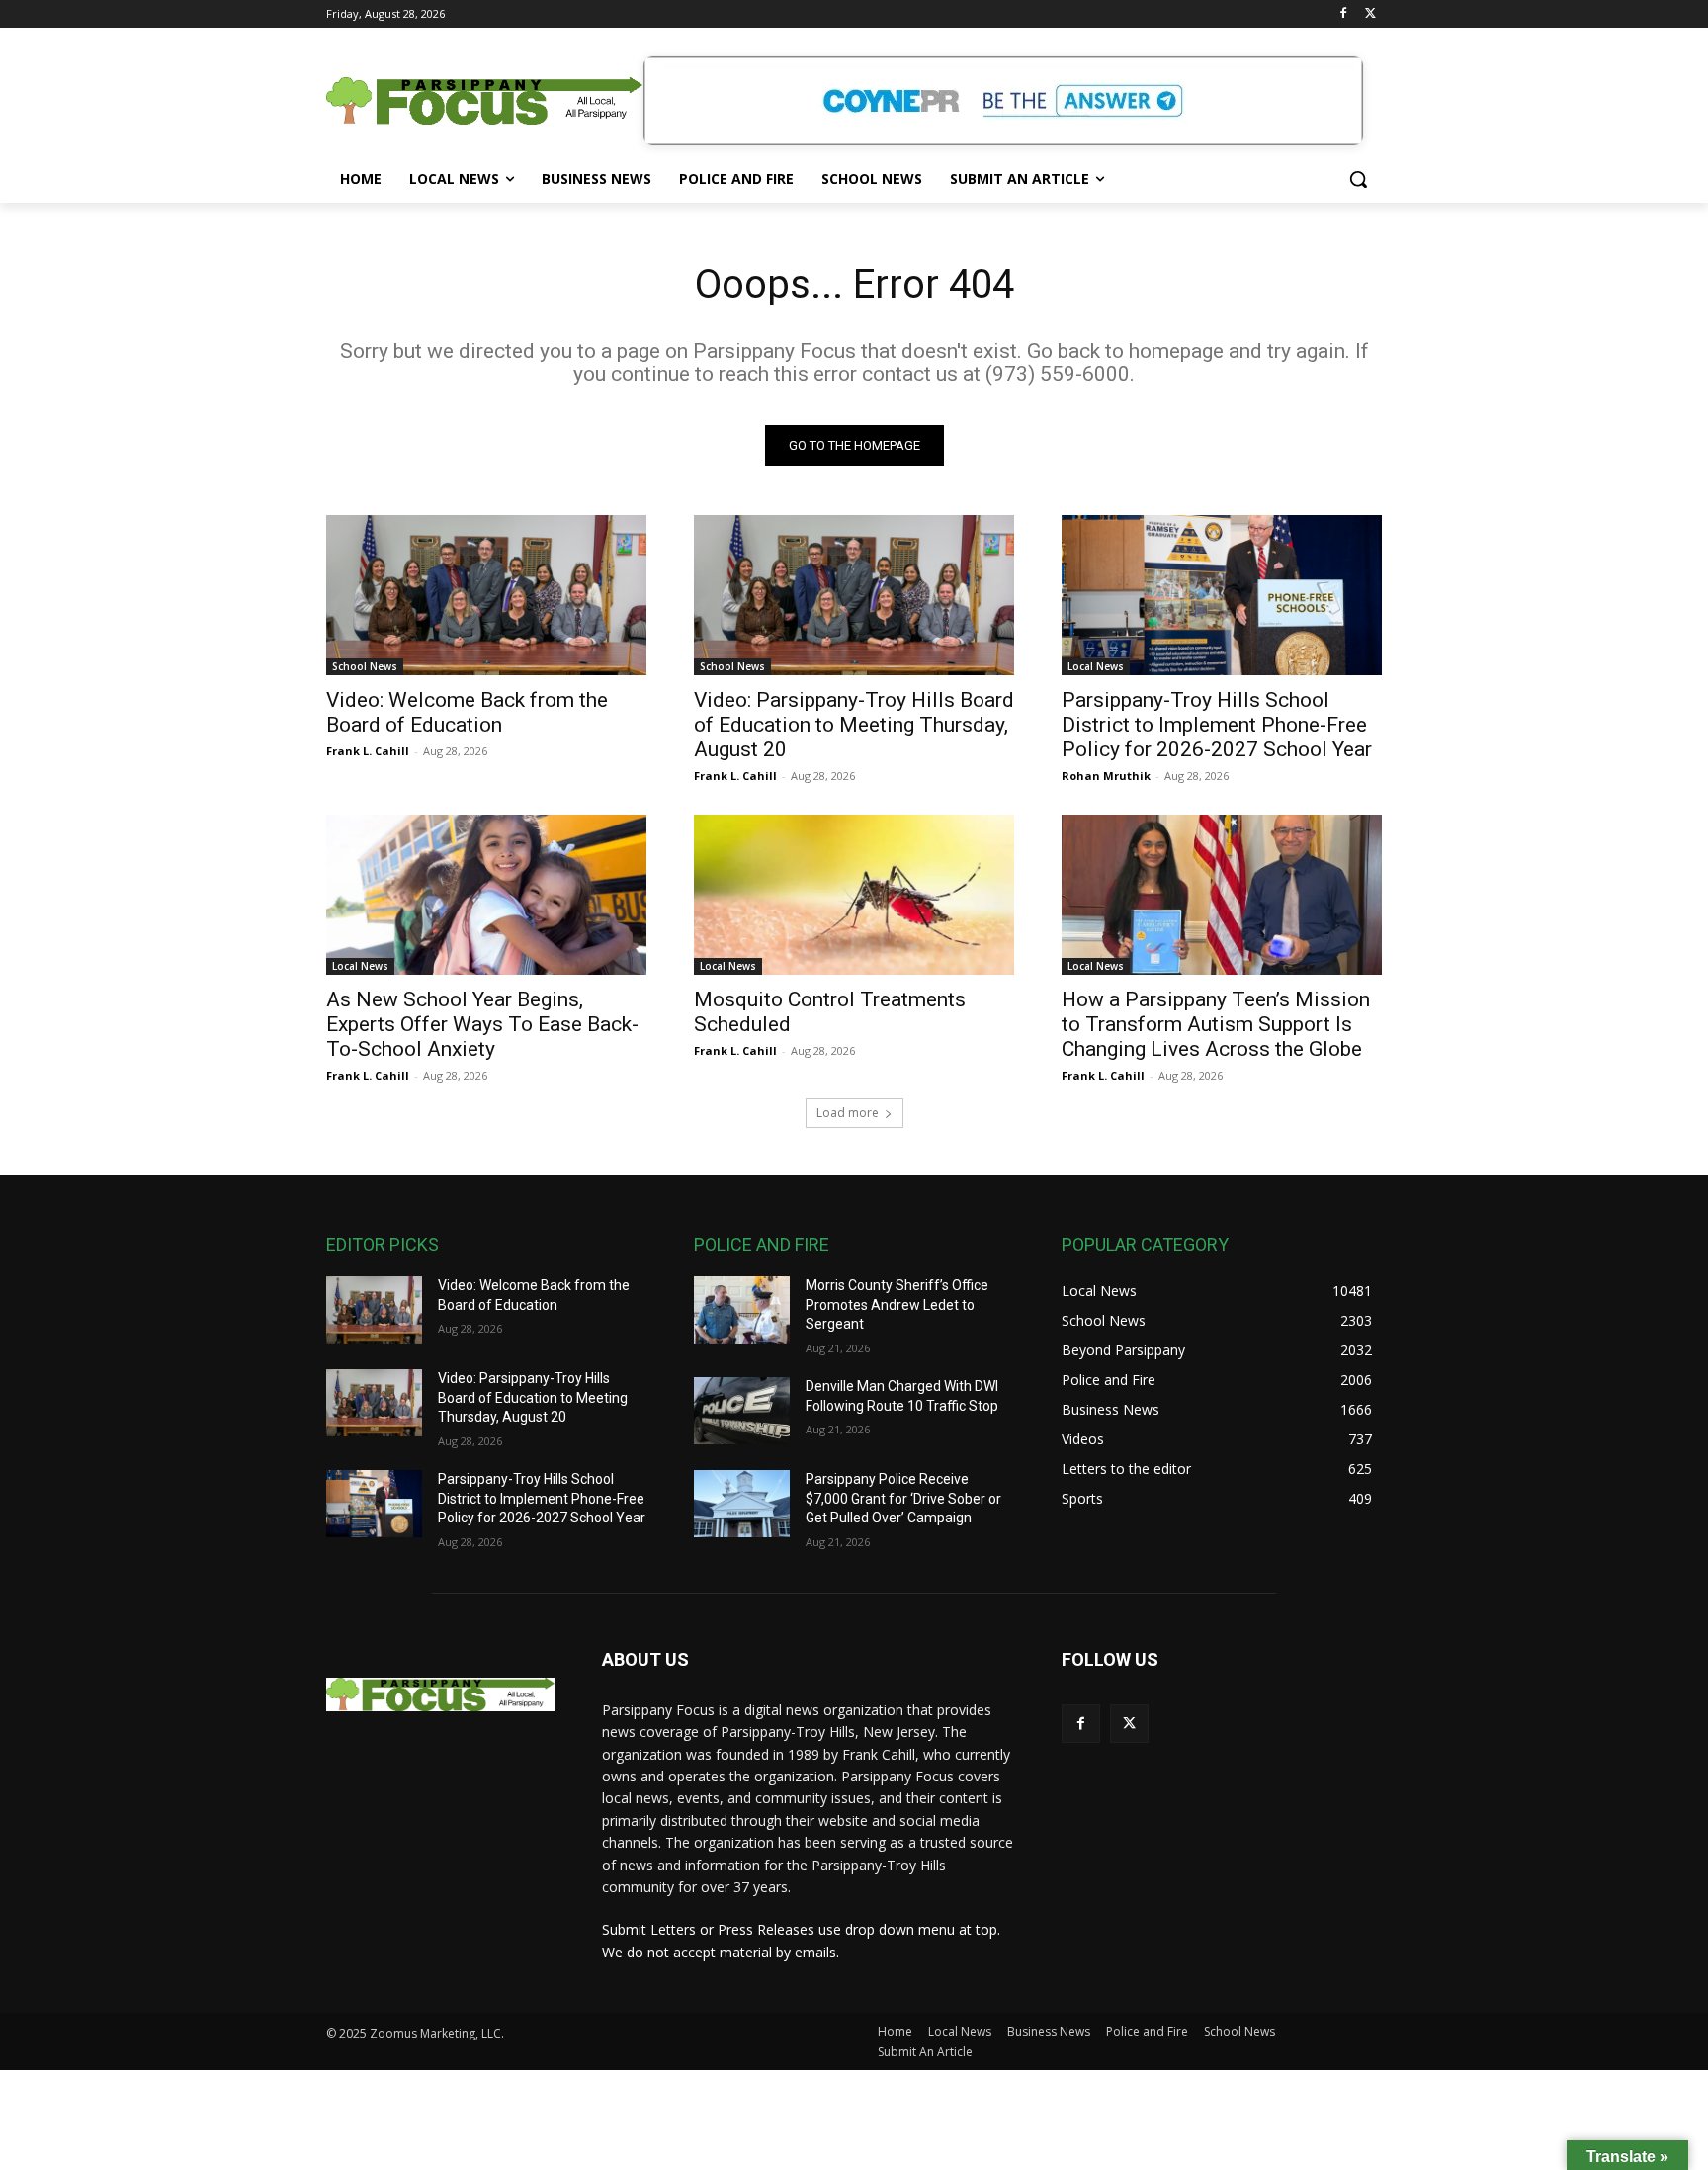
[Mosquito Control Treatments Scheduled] (854, 895)
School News (365, 666)
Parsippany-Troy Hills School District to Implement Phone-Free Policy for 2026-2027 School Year (1217, 725)
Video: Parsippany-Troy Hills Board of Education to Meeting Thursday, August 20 (854, 725)
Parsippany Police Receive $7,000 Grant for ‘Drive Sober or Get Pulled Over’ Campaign (903, 1498)
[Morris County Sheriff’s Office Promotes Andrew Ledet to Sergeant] (742, 1310)
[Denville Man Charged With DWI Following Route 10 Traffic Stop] (742, 1411)
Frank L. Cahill (368, 751)
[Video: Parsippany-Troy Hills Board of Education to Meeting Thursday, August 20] (854, 595)
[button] (1358, 179)
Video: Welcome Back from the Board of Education (467, 712)
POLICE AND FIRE (762, 1244)
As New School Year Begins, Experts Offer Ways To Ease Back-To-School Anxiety (482, 1024)
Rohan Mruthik (1106, 776)
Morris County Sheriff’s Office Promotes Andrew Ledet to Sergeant (897, 1304)
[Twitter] (1370, 14)
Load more (848, 1113)
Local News (1096, 666)
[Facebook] (1343, 14)
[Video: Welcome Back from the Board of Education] (486, 595)
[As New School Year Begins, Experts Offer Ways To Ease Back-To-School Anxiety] (486, 895)
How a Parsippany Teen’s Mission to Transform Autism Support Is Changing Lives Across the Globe (1216, 1024)
